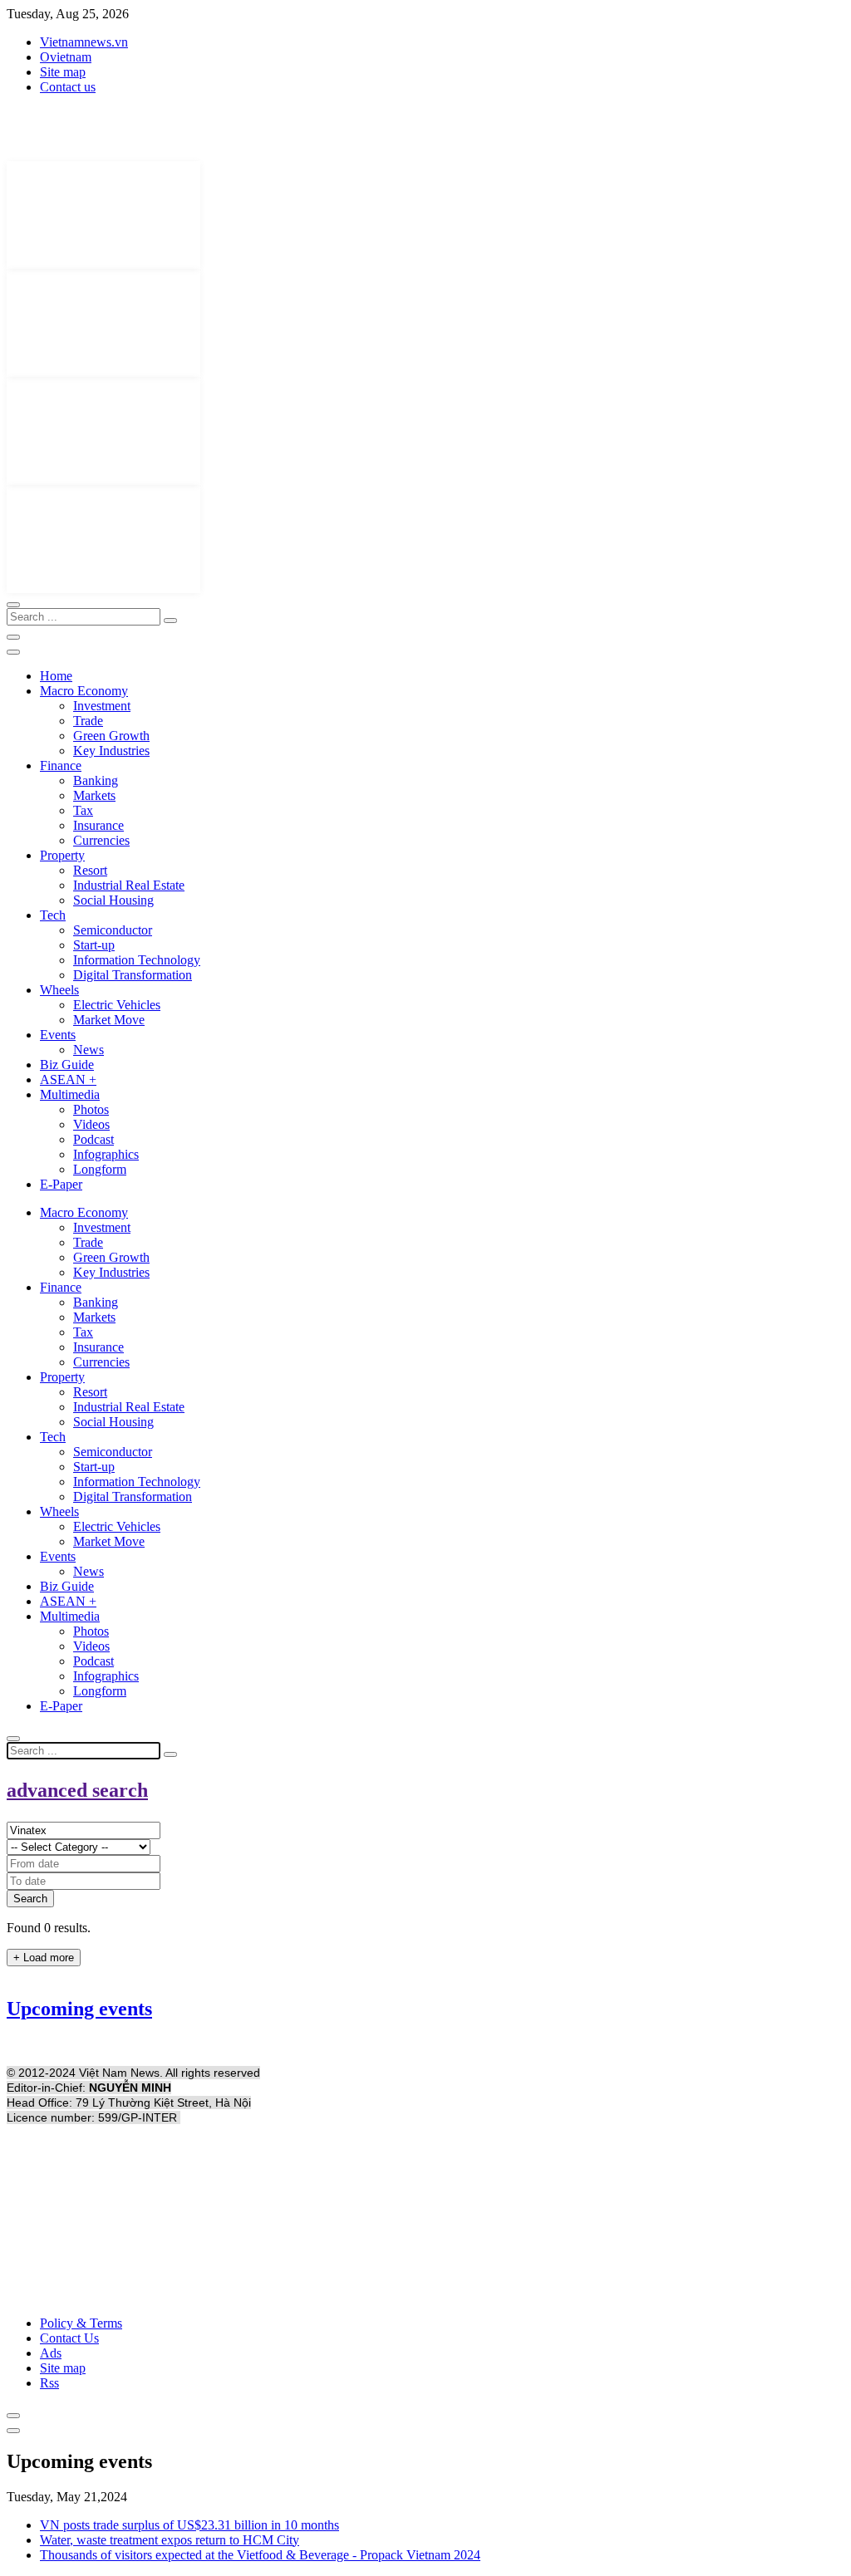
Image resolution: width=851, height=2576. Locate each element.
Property (62, 855)
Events (58, 1035)
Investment (102, 706)
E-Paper (61, 1184)
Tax (83, 810)
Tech (53, 915)
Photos (91, 1109)
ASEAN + (68, 1079)
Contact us (68, 87)
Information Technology (137, 960)
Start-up (94, 945)
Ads (51, 2353)
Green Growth (111, 736)
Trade (88, 721)
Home (56, 676)
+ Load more (44, 1958)
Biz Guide (67, 1065)
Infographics (106, 1154)
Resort (90, 870)
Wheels (59, 990)
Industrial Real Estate (129, 885)
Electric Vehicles (117, 1005)
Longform (100, 1169)
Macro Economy (84, 691)
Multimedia (70, 1094)
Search (30, 1899)
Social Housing (113, 900)
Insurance (98, 825)
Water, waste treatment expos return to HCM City (170, 2540)
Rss (49, 2383)
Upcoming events (79, 2009)
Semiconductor (113, 930)
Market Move (109, 1020)
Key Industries (111, 751)
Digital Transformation (133, 975)
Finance (61, 765)
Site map (63, 72)
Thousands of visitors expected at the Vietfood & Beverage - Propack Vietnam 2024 (260, 2555)
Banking (96, 780)
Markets (94, 795)
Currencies (101, 840)
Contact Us (69, 2338)
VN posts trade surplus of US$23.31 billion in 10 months (189, 2525)
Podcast (93, 1139)
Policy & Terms (81, 2323)
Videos (91, 1124)
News (89, 1050)
